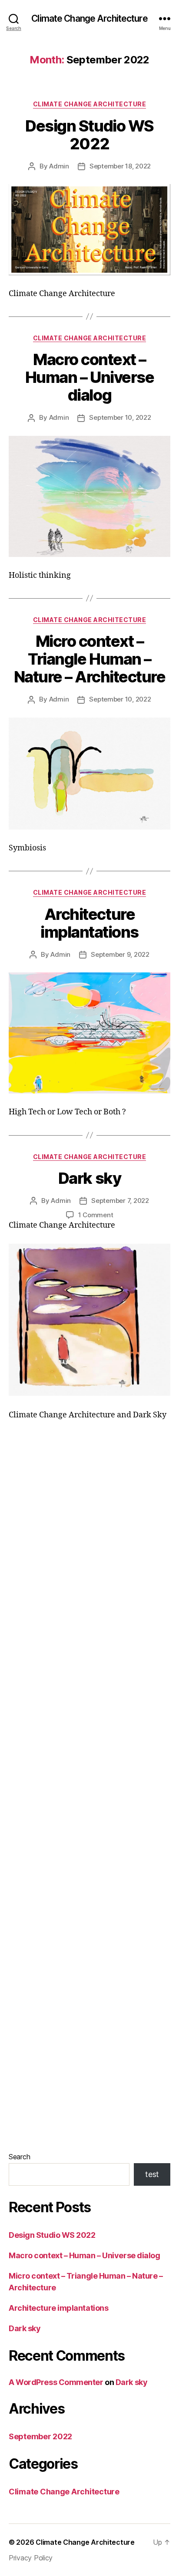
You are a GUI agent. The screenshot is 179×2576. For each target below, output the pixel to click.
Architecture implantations (89, 923)
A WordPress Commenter (56, 2382)
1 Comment (96, 1215)
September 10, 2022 (120, 417)
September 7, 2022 (120, 1201)
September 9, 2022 (120, 954)
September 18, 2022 (120, 166)
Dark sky (89, 1178)
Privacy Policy (31, 2558)
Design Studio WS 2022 (89, 135)
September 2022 (40, 2436)
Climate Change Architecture (89, 18)
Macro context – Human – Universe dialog (89, 377)
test (152, 2174)
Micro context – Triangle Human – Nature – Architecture (90, 659)
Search (19, 2157)
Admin (59, 166)
